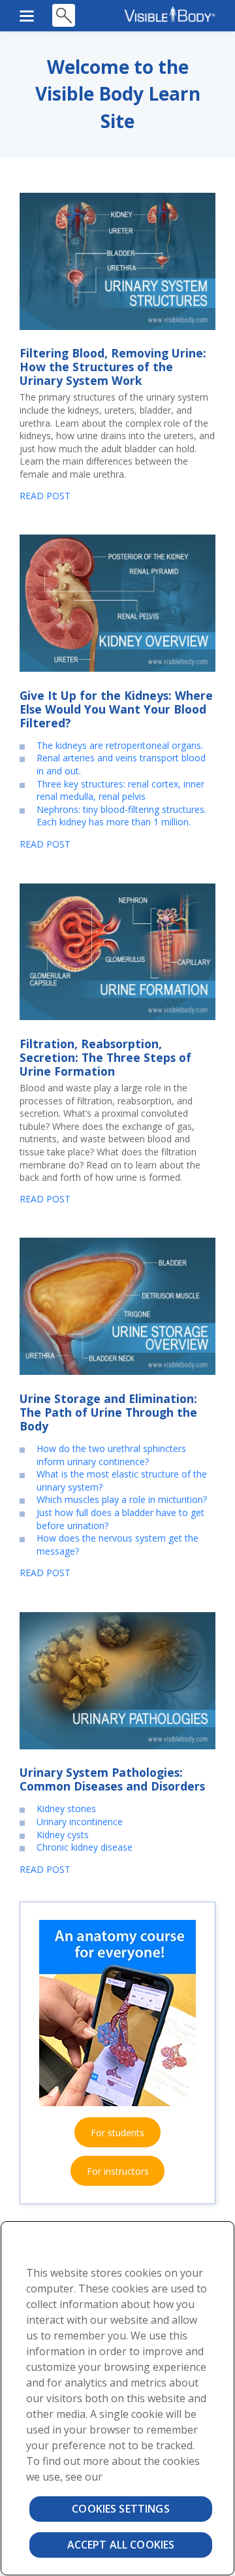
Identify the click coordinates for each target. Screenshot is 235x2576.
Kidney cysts (63, 1835)
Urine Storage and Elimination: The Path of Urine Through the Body (108, 1412)
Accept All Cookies (121, 2545)
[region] (117, 2398)
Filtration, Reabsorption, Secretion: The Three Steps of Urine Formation (105, 1057)
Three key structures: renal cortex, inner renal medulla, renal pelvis (120, 790)
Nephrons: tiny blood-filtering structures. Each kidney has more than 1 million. (121, 816)
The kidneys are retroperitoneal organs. (120, 745)
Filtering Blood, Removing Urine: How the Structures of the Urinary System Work (113, 367)
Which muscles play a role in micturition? (122, 1499)
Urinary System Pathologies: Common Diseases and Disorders (112, 1779)
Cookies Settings (121, 2509)
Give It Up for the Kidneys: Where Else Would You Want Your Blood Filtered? (116, 709)
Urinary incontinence (80, 1822)
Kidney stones (66, 1808)
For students (117, 2133)
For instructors (118, 2171)
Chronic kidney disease (85, 1847)
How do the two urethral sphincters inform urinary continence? (111, 1455)
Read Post (45, 496)
